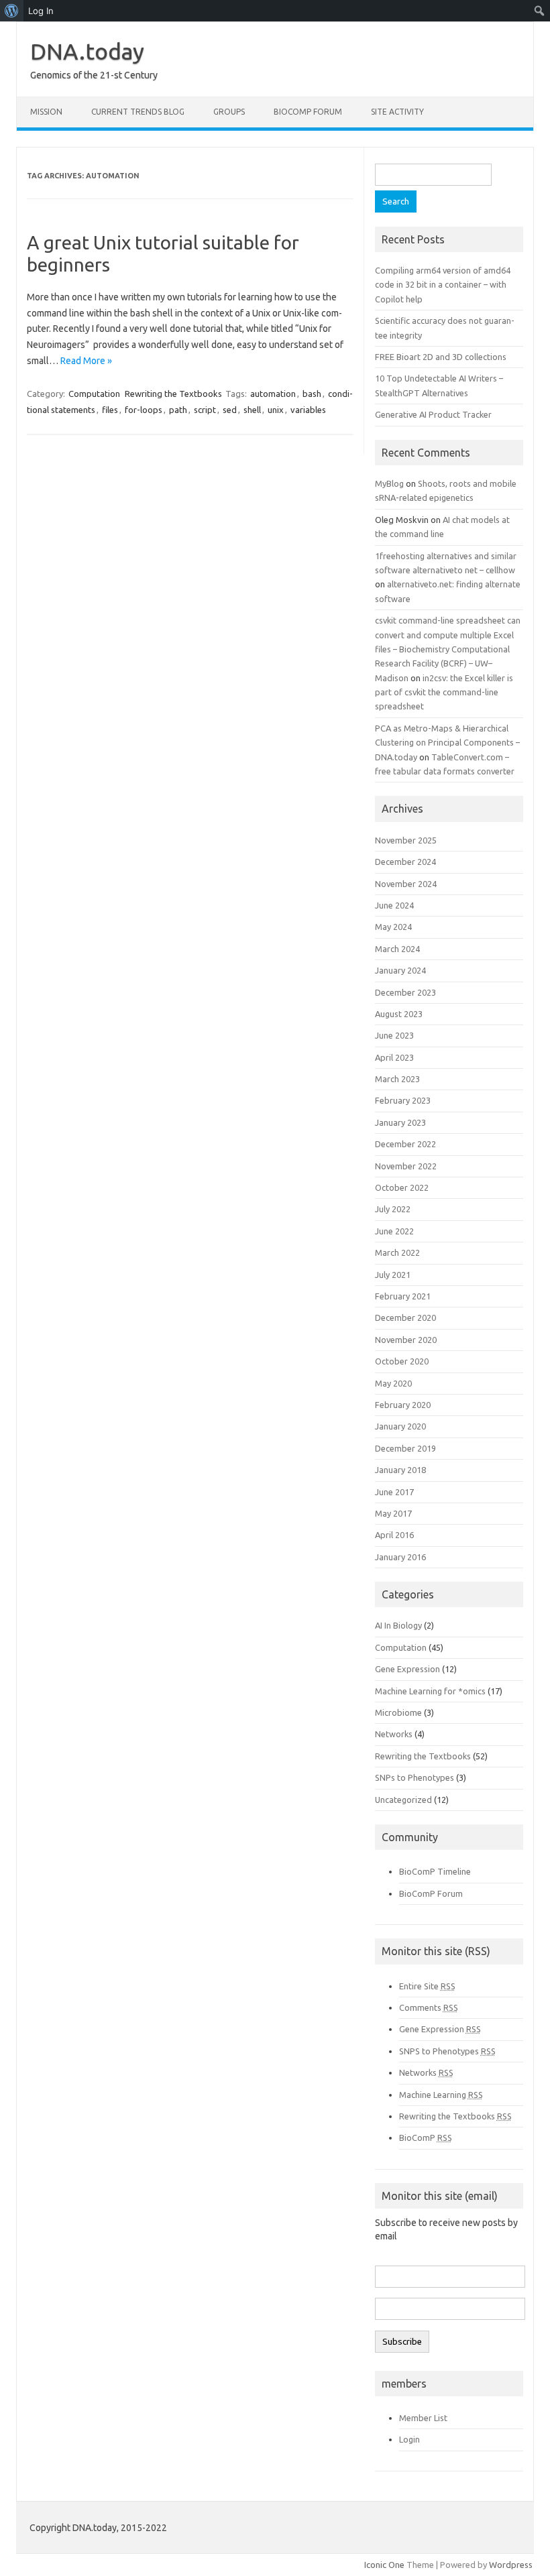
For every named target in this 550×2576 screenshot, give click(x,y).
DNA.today (87, 51)
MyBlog (389, 483)
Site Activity (397, 112)
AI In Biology (398, 1625)
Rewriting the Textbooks (173, 394)
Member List (423, 2418)
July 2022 (393, 1209)
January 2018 (400, 1470)
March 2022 (397, 1252)
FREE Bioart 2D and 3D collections (441, 357)
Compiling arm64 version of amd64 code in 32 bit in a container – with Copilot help (443, 285)
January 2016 (400, 1557)
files (110, 410)
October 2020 (402, 1361)
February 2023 (403, 1100)
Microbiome (398, 1712)
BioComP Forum (308, 112)
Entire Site (427, 1986)
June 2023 (394, 1035)
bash (312, 394)
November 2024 (406, 884)
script (205, 410)
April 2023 (394, 1057)
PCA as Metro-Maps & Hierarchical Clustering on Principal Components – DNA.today (447, 743)
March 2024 (397, 949)
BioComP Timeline (435, 1871)
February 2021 (403, 1296)
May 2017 (393, 1513)
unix (276, 410)
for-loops (144, 410)
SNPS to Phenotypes (447, 2051)
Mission (46, 112)
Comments (429, 2007)
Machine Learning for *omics (430, 1691)
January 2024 (400, 970)
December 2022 (405, 1144)
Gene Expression (407, 1669)
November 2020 (406, 1340)
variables (308, 410)
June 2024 (394, 905)
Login (409, 2439)
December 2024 (405, 862)
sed (230, 410)
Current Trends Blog (138, 112)
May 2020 (393, 1383)
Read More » (86, 361)
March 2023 (397, 1079)
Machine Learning (441, 2095)
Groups (229, 112)
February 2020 (403, 1405)
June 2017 (394, 1492)
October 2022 (402, 1187)
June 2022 (394, 1231)
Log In (41, 11)
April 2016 (394, 1535)
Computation (94, 394)
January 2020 (400, 1426)
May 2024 (393, 927)
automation (273, 394)
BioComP (426, 2138)
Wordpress (511, 2565)
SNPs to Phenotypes (415, 1777)
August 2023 (399, 1014)
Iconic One (384, 2565)
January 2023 (400, 1122)
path (178, 410)
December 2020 (405, 1318)
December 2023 (405, 992)
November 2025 (406, 840)
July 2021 (393, 1275)
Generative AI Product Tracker (433, 414)
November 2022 (406, 1166)
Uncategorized (403, 1800)
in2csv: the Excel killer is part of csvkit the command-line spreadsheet (444, 692)
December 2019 (405, 1448)
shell (252, 410)
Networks (394, 1734)
